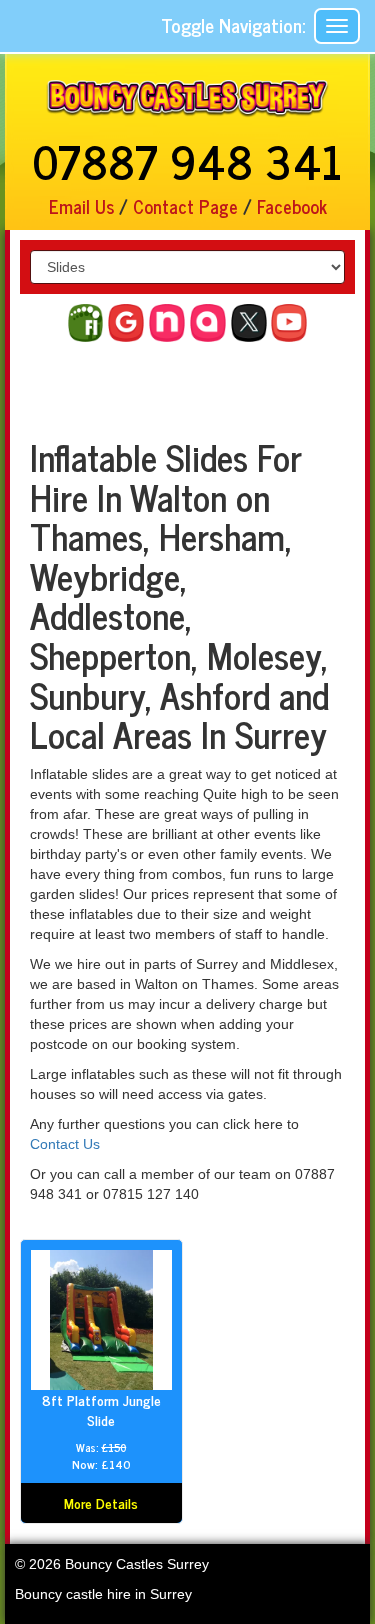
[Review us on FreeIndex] (86, 323)
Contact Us (65, 1144)
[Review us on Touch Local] (208, 323)
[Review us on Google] (126, 323)
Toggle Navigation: (233, 24)
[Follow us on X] (249, 323)
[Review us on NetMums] (167, 323)
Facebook (292, 206)
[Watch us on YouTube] (289, 323)
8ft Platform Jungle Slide (101, 1409)
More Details (101, 1502)
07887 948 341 (187, 160)
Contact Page (185, 206)
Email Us (84, 206)
